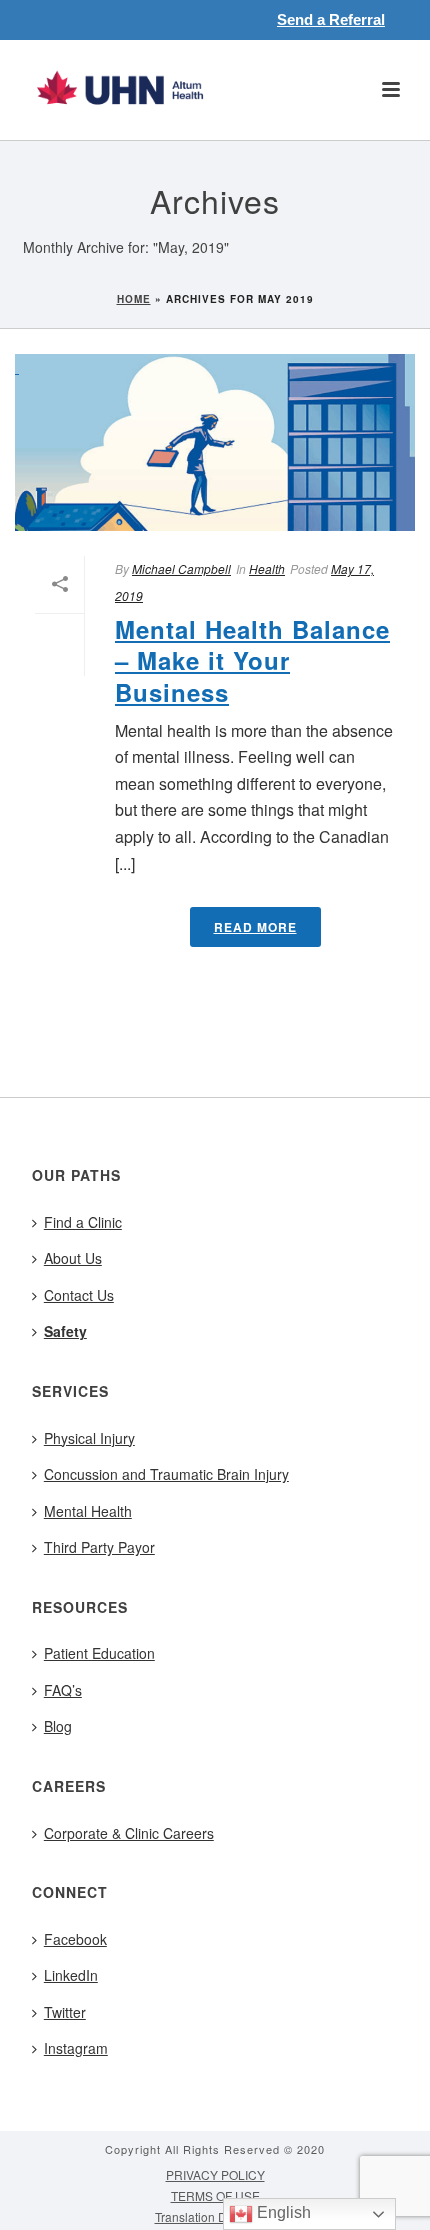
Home (134, 299)
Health (267, 568)
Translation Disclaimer (215, 2217)
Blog (58, 1726)
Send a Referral (331, 19)
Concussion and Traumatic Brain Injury (166, 1474)
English (282, 2212)
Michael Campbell (181, 568)
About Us (73, 1258)
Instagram (76, 2048)
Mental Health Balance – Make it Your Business (252, 660)
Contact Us (79, 1295)
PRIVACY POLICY (215, 2175)
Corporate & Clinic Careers (129, 1833)
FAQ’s (63, 1690)
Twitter (65, 2012)
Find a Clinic (83, 1222)
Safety (65, 1331)
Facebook (75, 1939)
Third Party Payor (99, 1547)
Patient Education (99, 1653)
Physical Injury (89, 1438)
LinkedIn (71, 1975)
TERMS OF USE (215, 2196)
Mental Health (88, 1511)
